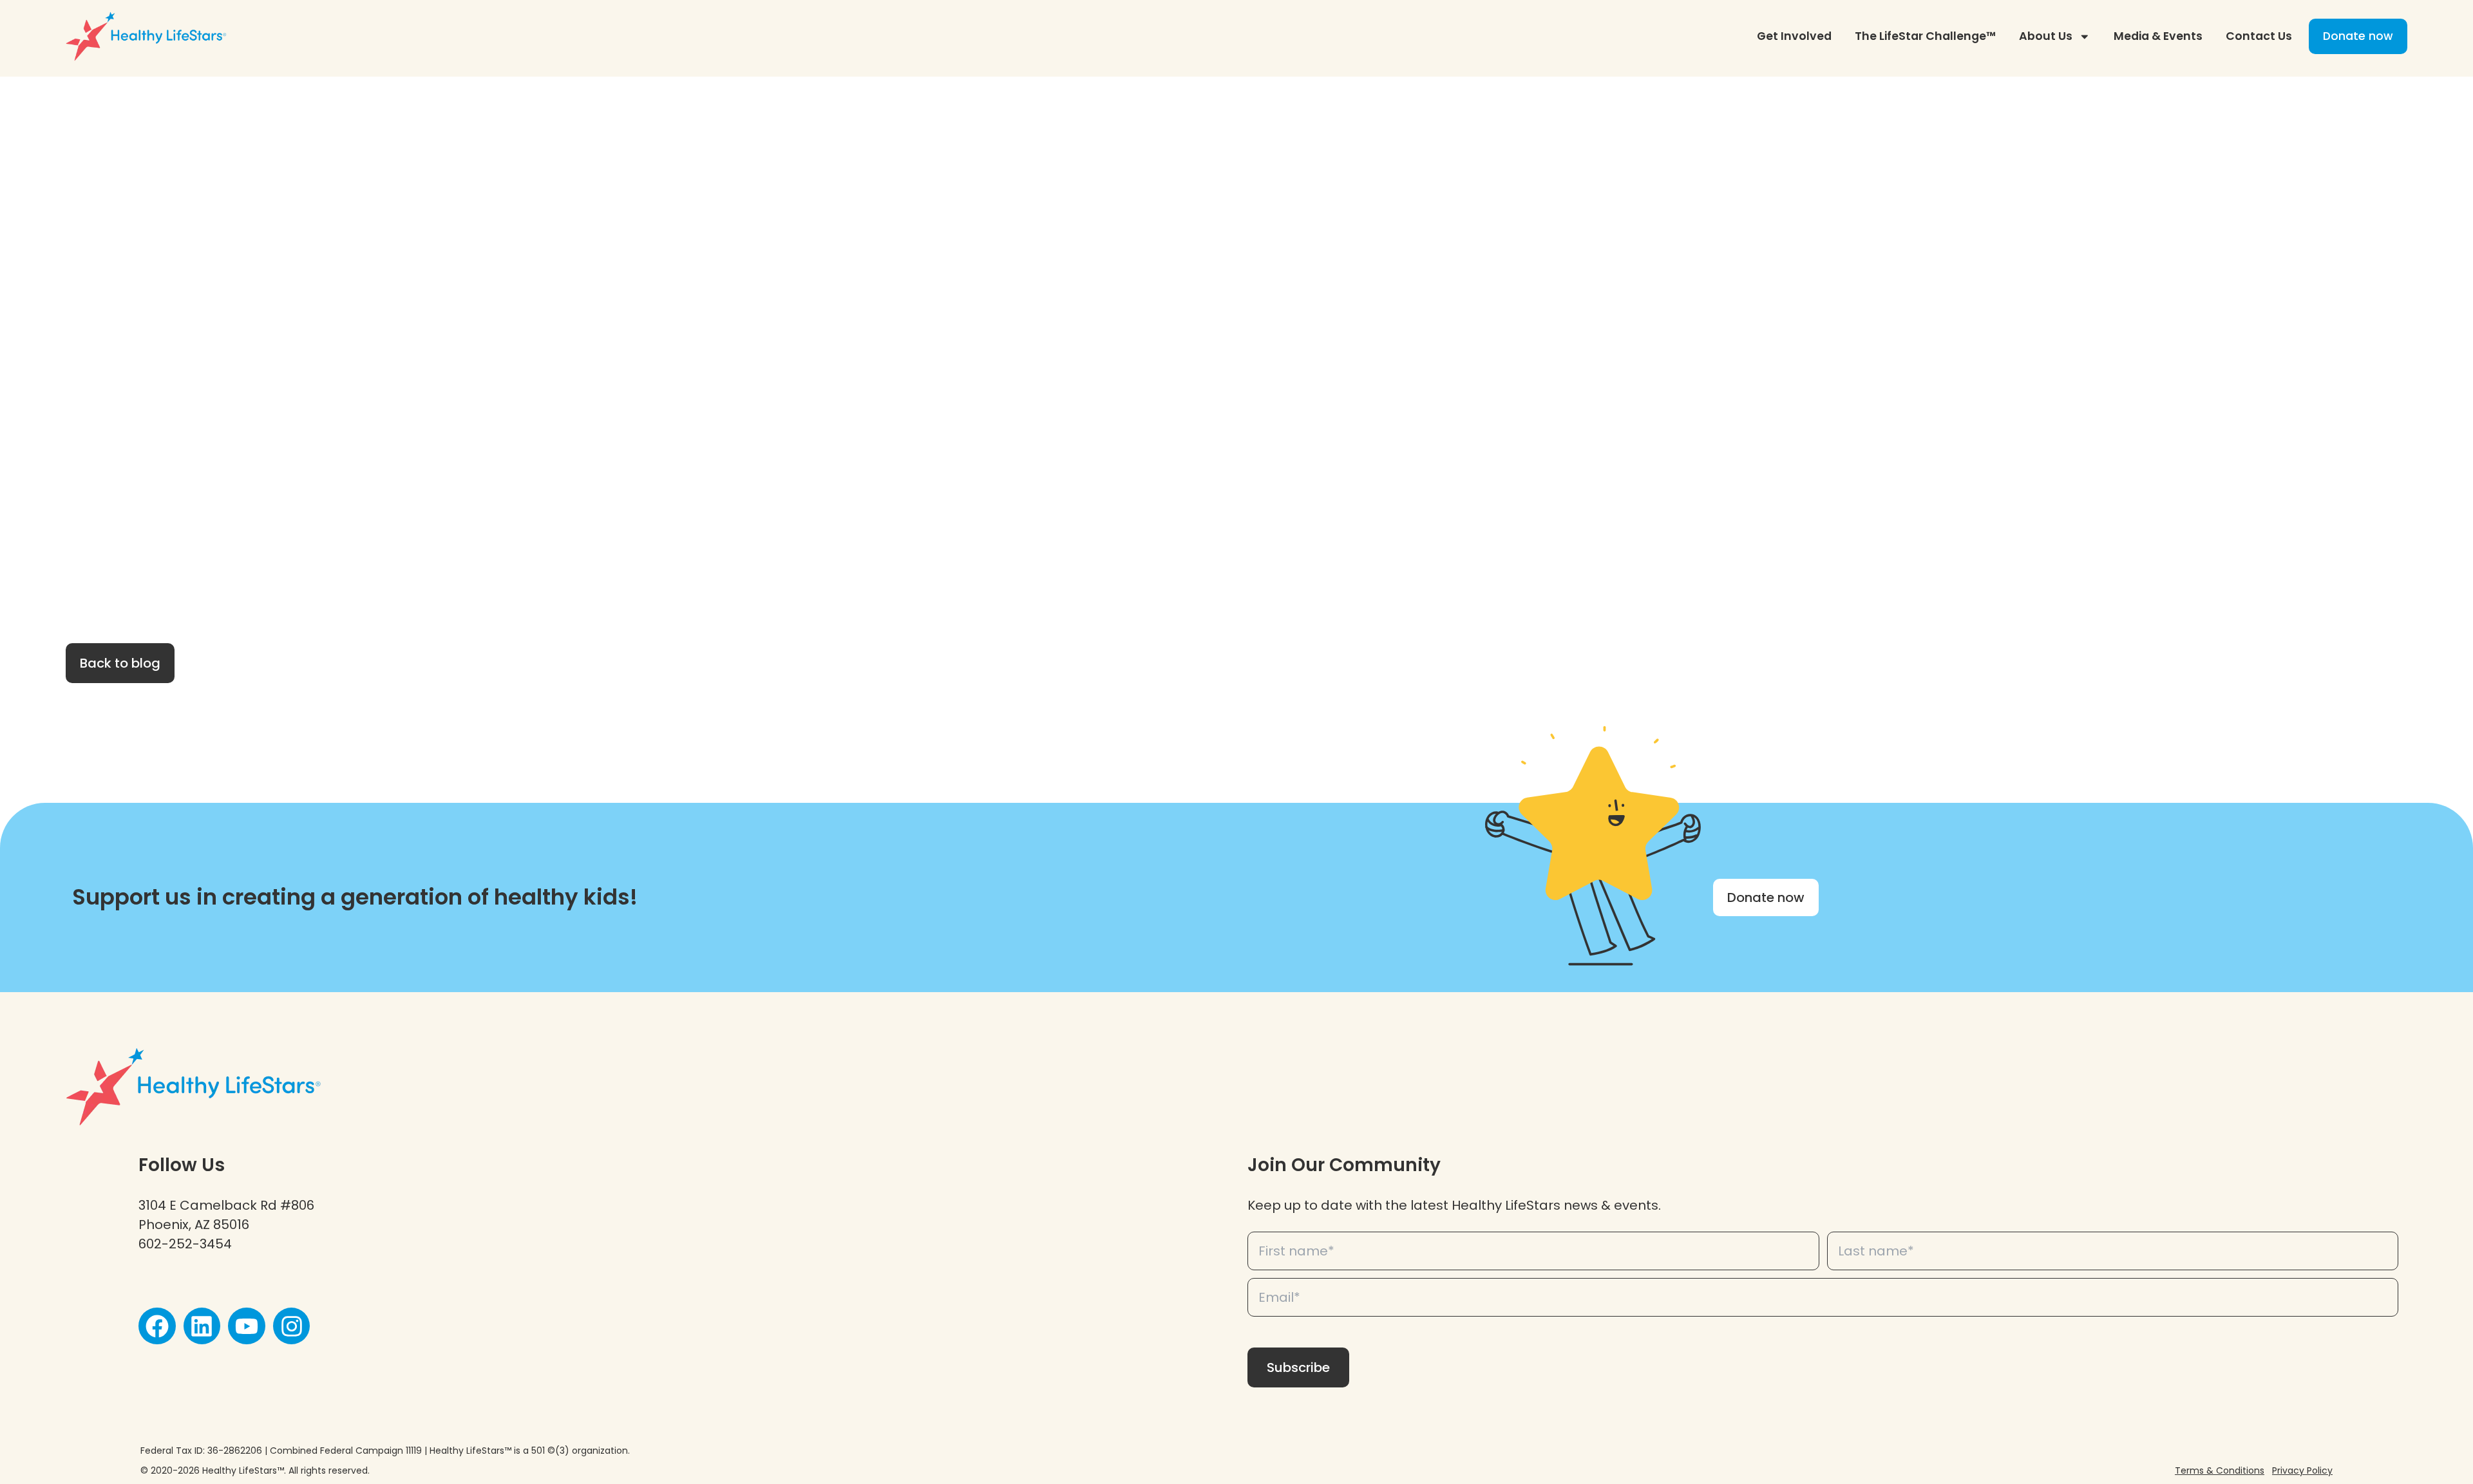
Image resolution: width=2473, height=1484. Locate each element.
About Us (2046, 36)
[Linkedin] (202, 1326)
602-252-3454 (185, 1244)
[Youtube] (247, 1326)
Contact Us (2259, 36)
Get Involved (1794, 36)
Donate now (2358, 36)
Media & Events (2158, 36)
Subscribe (1298, 1367)
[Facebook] (157, 1326)
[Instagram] (292, 1326)
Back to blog (120, 663)
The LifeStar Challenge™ (1925, 36)
